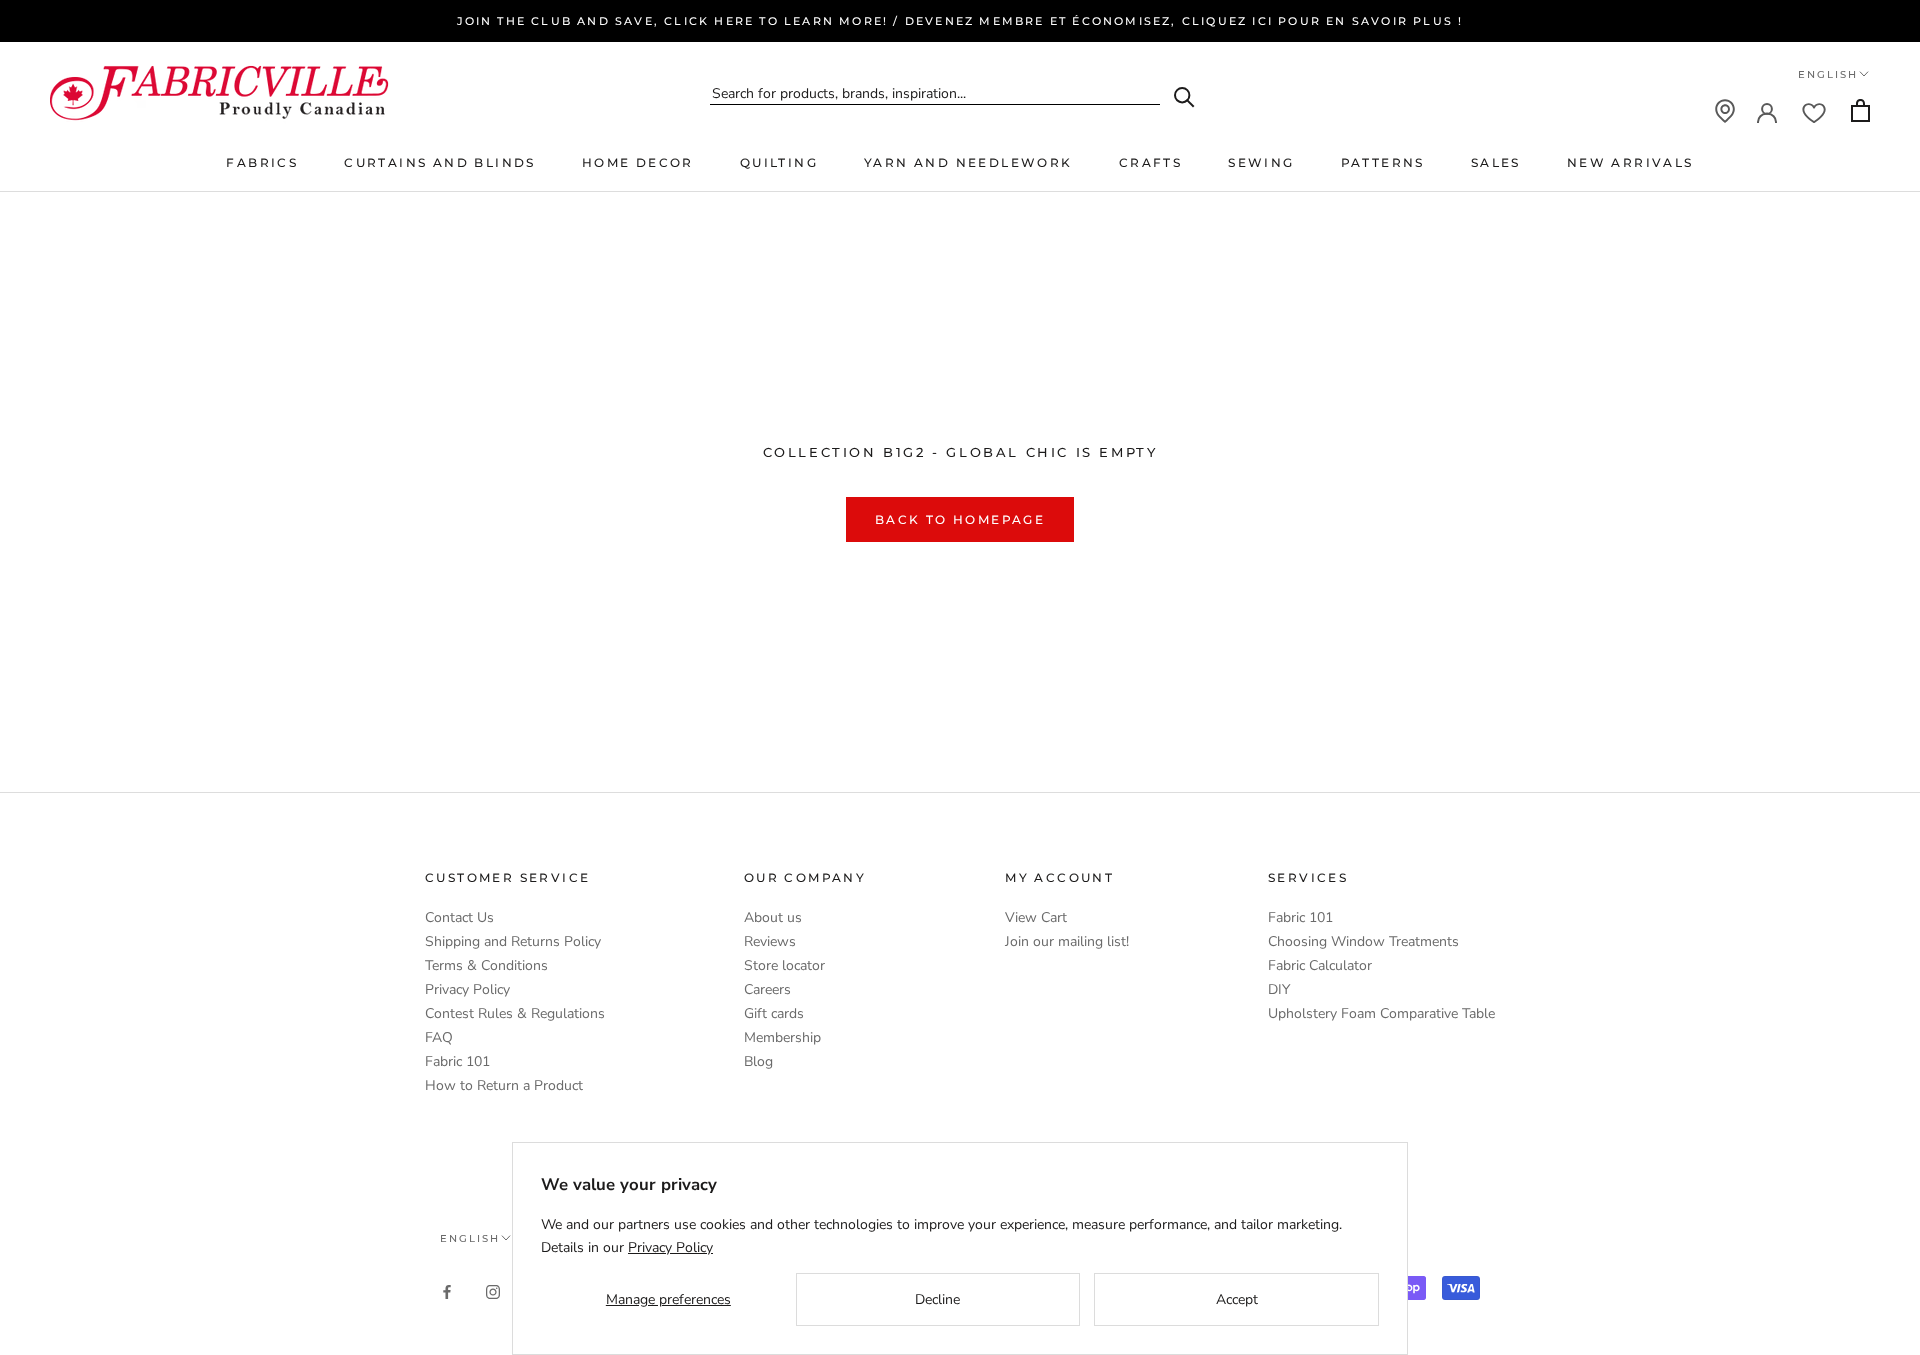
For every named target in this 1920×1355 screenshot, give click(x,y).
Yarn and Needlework (968, 162)
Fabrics (262, 162)
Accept (1237, 1299)
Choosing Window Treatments (1363, 941)
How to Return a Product (504, 1085)
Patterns (1383, 162)
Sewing (1261, 162)
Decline (937, 1299)
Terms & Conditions (486, 965)
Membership (782, 1037)
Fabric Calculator (1320, 965)
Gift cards (774, 1013)
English (1828, 74)
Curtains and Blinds (440, 162)
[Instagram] (493, 1291)
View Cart (1036, 917)
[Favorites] (1814, 111)
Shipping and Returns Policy (513, 941)
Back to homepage (960, 519)
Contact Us (459, 917)
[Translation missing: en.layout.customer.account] (1767, 111)
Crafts (1150, 162)
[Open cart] (1860, 110)
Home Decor (638, 162)
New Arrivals (1630, 162)
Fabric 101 (457, 1061)
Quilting (779, 162)
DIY (1279, 989)
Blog (758, 1061)
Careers (767, 989)
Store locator (784, 965)
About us (773, 917)
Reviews (770, 941)
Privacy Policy (467, 989)
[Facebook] (447, 1291)
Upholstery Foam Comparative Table (1381, 1013)
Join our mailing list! (1067, 941)
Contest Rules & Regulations (515, 1013)
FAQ (439, 1037)
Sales (1496, 162)
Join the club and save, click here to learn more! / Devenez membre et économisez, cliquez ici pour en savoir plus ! (960, 21)
